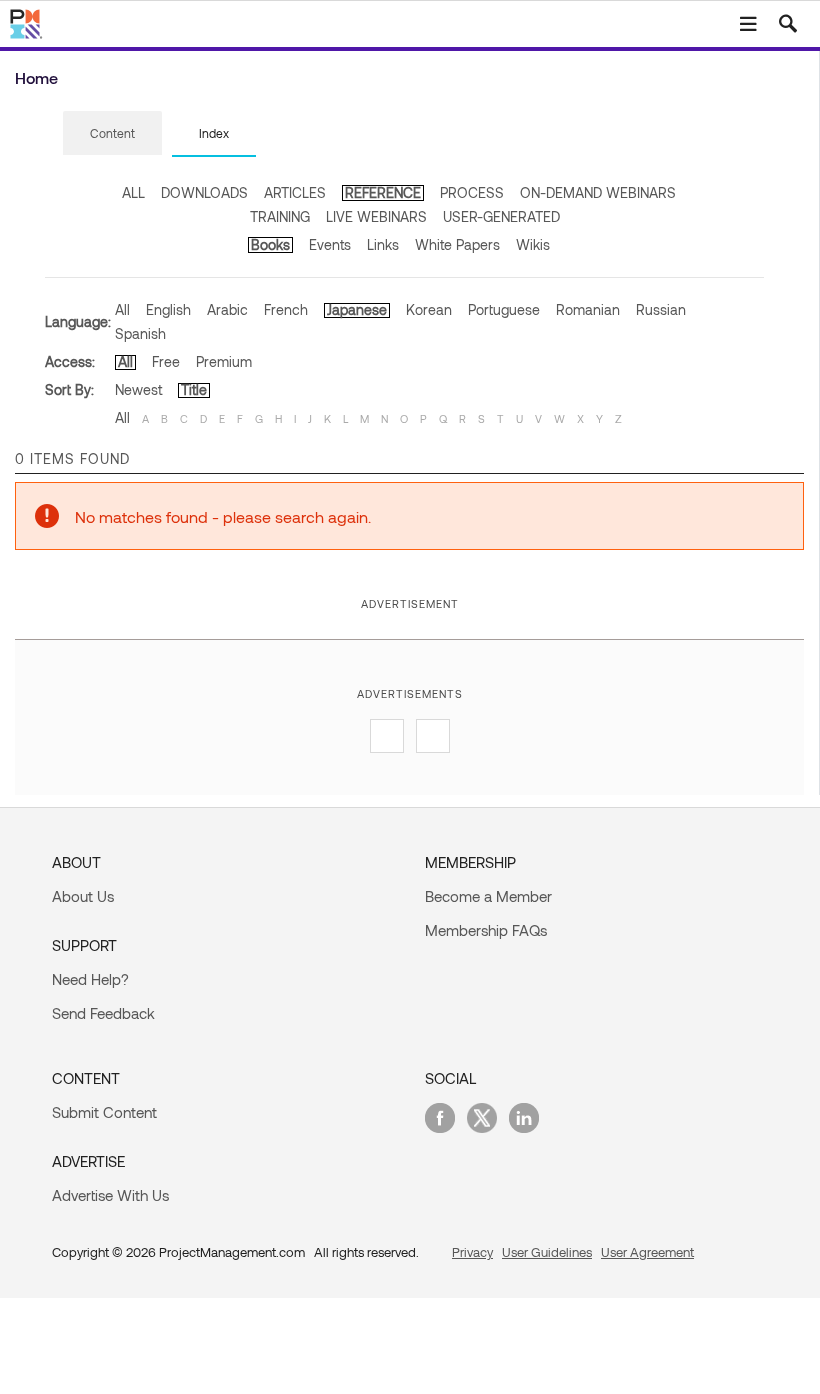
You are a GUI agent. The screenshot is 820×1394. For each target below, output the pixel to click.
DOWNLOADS (204, 192)
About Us (83, 896)
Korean (429, 309)
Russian (661, 309)
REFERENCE (383, 192)
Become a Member (488, 896)
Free (166, 361)
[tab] (112, 134)
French (286, 309)
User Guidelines (547, 1252)
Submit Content (104, 1112)
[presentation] (112, 133)
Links (383, 244)
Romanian (588, 309)
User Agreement (647, 1252)
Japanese (357, 309)
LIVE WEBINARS (376, 216)
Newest (138, 389)
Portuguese (504, 309)
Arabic (227, 309)
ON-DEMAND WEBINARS (598, 192)
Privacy (472, 1252)
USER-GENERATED (501, 216)
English (168, 309)
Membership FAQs (486, 930)
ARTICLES (295, 192)
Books (270, 244)
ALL (133, 192)
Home (36, 77)
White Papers (457, 244)
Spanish (140, 333)
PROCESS (472, 192)
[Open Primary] (748, 24)
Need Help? (90, 979)
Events (330, 244)
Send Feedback (103, 1013)
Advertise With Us (110, 1195)
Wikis (533, 244)
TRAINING (280, 216)
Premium (224, 361)
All (122, 309)
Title (194, 389)
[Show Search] (788, 24)
